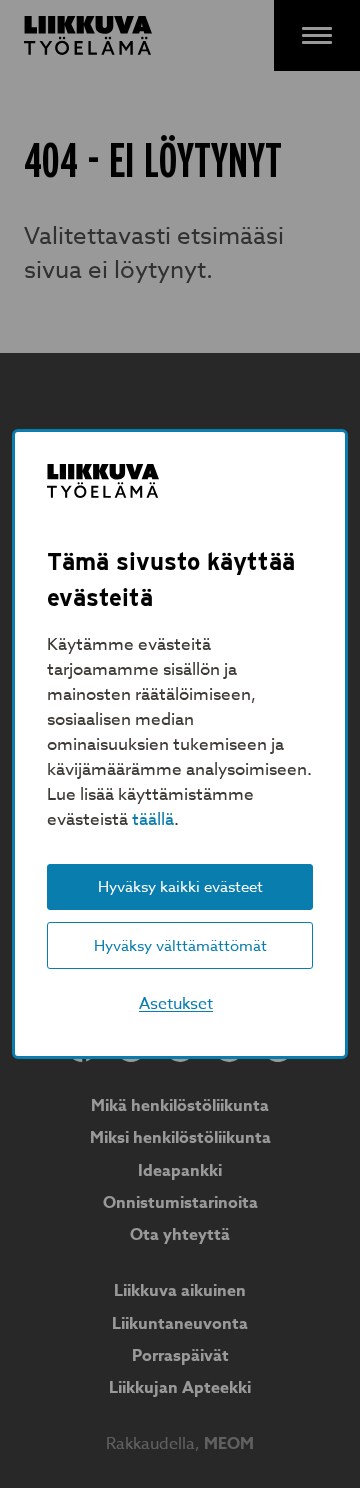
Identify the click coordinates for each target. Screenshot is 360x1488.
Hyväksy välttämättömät (180, 946)
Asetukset (176, 1004)
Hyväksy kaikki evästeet (180, 887)
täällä (153, 819)
